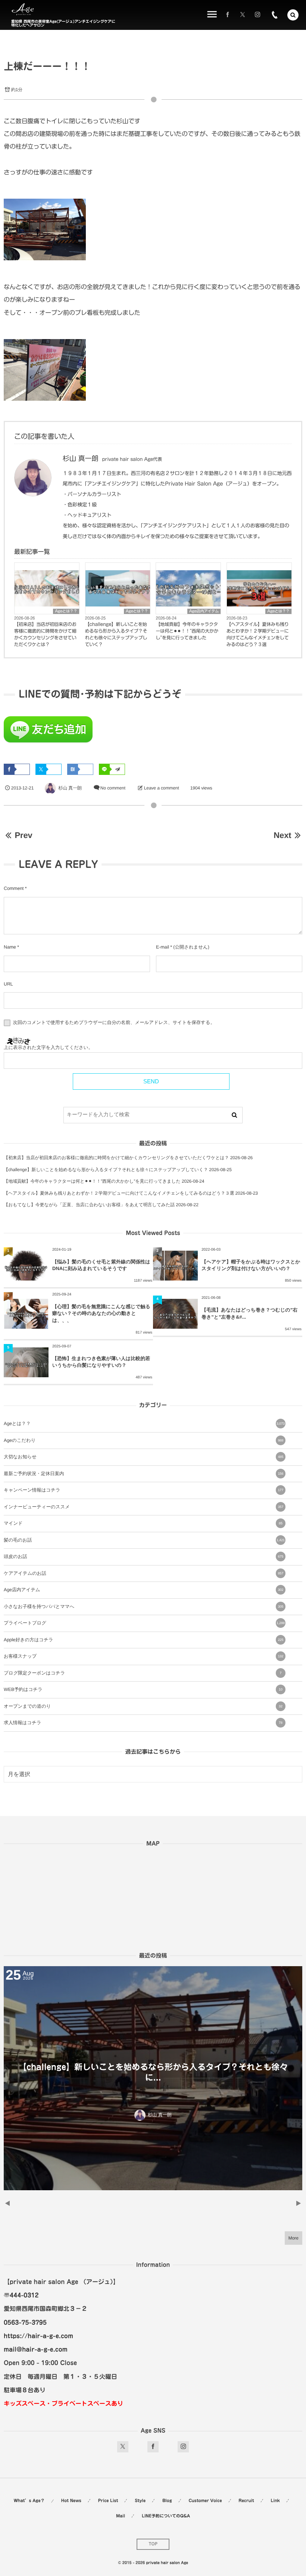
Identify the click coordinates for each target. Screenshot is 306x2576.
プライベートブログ (144, 1623)
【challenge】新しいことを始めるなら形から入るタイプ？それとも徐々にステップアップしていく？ (116, 634)
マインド (143, 1523)
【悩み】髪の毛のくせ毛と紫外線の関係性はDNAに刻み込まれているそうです (101, 1265)
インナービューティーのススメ (143, 1507)
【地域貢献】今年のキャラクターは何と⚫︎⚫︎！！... (153, 2072)
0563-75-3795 (25, 2322)
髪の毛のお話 (144, 1540)
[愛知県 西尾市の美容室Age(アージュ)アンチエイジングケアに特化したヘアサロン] (23, 10)
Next (282, 835)
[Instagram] (257, 15)
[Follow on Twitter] (243, 15)
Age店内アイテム (204, 611)
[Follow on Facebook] (153, 2447)
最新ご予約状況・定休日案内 (143, 1474)
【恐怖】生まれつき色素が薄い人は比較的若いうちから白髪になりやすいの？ (101, 1362)
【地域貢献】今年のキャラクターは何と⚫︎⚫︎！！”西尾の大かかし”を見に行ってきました (187, 631)
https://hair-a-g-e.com (38, 2336)
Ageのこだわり (143, 1440)
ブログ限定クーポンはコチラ (143, 1673)
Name (10, 947)
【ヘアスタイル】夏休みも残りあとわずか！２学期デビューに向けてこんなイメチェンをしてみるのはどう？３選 (258, 634)
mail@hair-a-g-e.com (36, 2349)
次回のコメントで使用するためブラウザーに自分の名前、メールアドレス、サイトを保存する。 (114, 1023)
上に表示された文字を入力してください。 (48, 1048)
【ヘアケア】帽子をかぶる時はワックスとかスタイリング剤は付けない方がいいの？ (251, 1265)
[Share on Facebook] (228, 15)
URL (8, 984)
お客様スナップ (143, 1656)
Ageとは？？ (66, 611)
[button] (293, 15)
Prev (23, 835)
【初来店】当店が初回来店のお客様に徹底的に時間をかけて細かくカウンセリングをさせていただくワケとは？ (45, 634)
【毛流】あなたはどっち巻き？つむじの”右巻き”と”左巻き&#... (249, 1313)
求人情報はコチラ (143, 1723)
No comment (113, 788)
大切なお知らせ (143, 1457)
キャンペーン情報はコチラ (143, 1490)
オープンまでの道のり (143, 1706)
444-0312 (24, 2295)
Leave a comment (162, 788)
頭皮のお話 (143, 1557)
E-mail (163, 947)
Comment (14, 888)
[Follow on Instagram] (183, 2447)
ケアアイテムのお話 (143, 1573)
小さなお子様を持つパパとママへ (143, 1607)
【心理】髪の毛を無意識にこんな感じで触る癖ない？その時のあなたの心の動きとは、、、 (101, 1313)
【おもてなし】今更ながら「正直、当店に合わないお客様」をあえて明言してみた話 (89, 1205)
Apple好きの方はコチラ (143, 1640)
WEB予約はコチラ (143, 1689)
